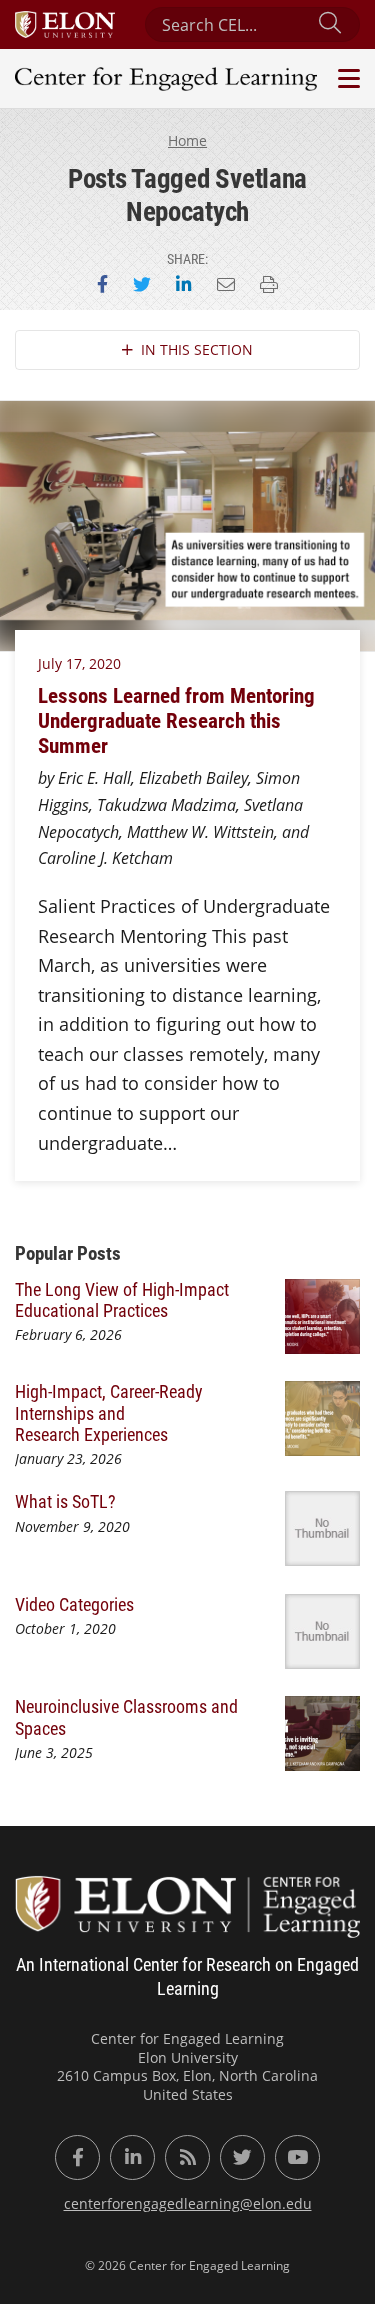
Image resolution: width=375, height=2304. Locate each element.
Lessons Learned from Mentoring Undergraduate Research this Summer (176, 720)
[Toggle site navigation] (346, 78)
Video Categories (74, 1604)
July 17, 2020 (79, 663)
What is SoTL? (65, 1501)
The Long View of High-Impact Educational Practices (122, 1299)
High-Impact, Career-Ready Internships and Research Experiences (109, 1412)
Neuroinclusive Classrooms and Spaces (126, 1716)
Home (187, 140)
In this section (197, 349)
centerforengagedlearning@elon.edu (188, 2203)
